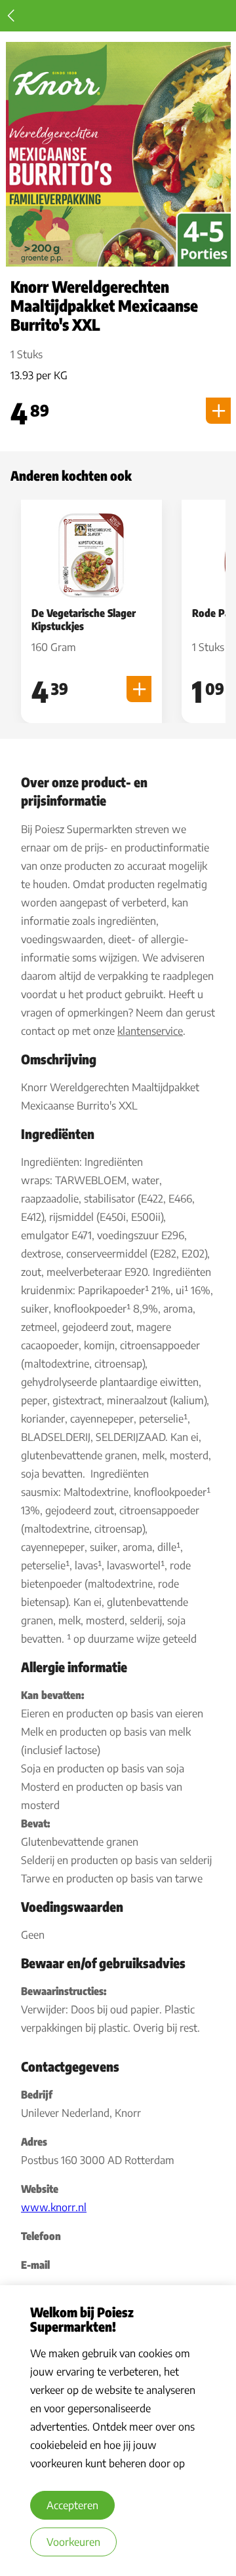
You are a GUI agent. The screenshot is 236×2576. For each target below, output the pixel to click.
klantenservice (150, 1031)
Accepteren (72, 2505)
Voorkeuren (73, 2542)
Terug (11, 16)
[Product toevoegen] (218, 411)
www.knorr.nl (54, 2207)
